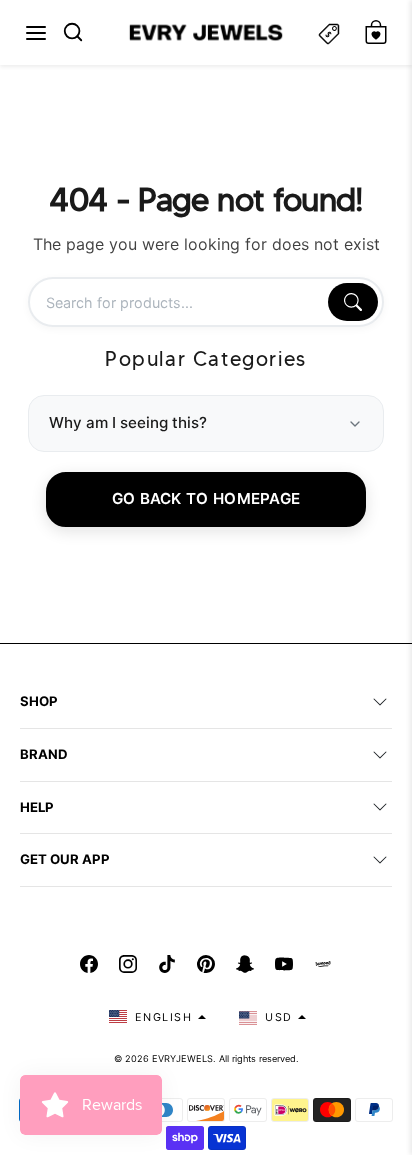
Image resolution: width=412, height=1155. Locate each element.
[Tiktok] (167, 964)
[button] (36, 33)
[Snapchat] (245, 964)
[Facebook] (89, 964)
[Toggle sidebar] (329, 32)
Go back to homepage (206, 498)
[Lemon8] (323, 964)
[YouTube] (284, 964)
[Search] (353, 302)
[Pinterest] (206, 964)
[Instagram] (128, 964)
